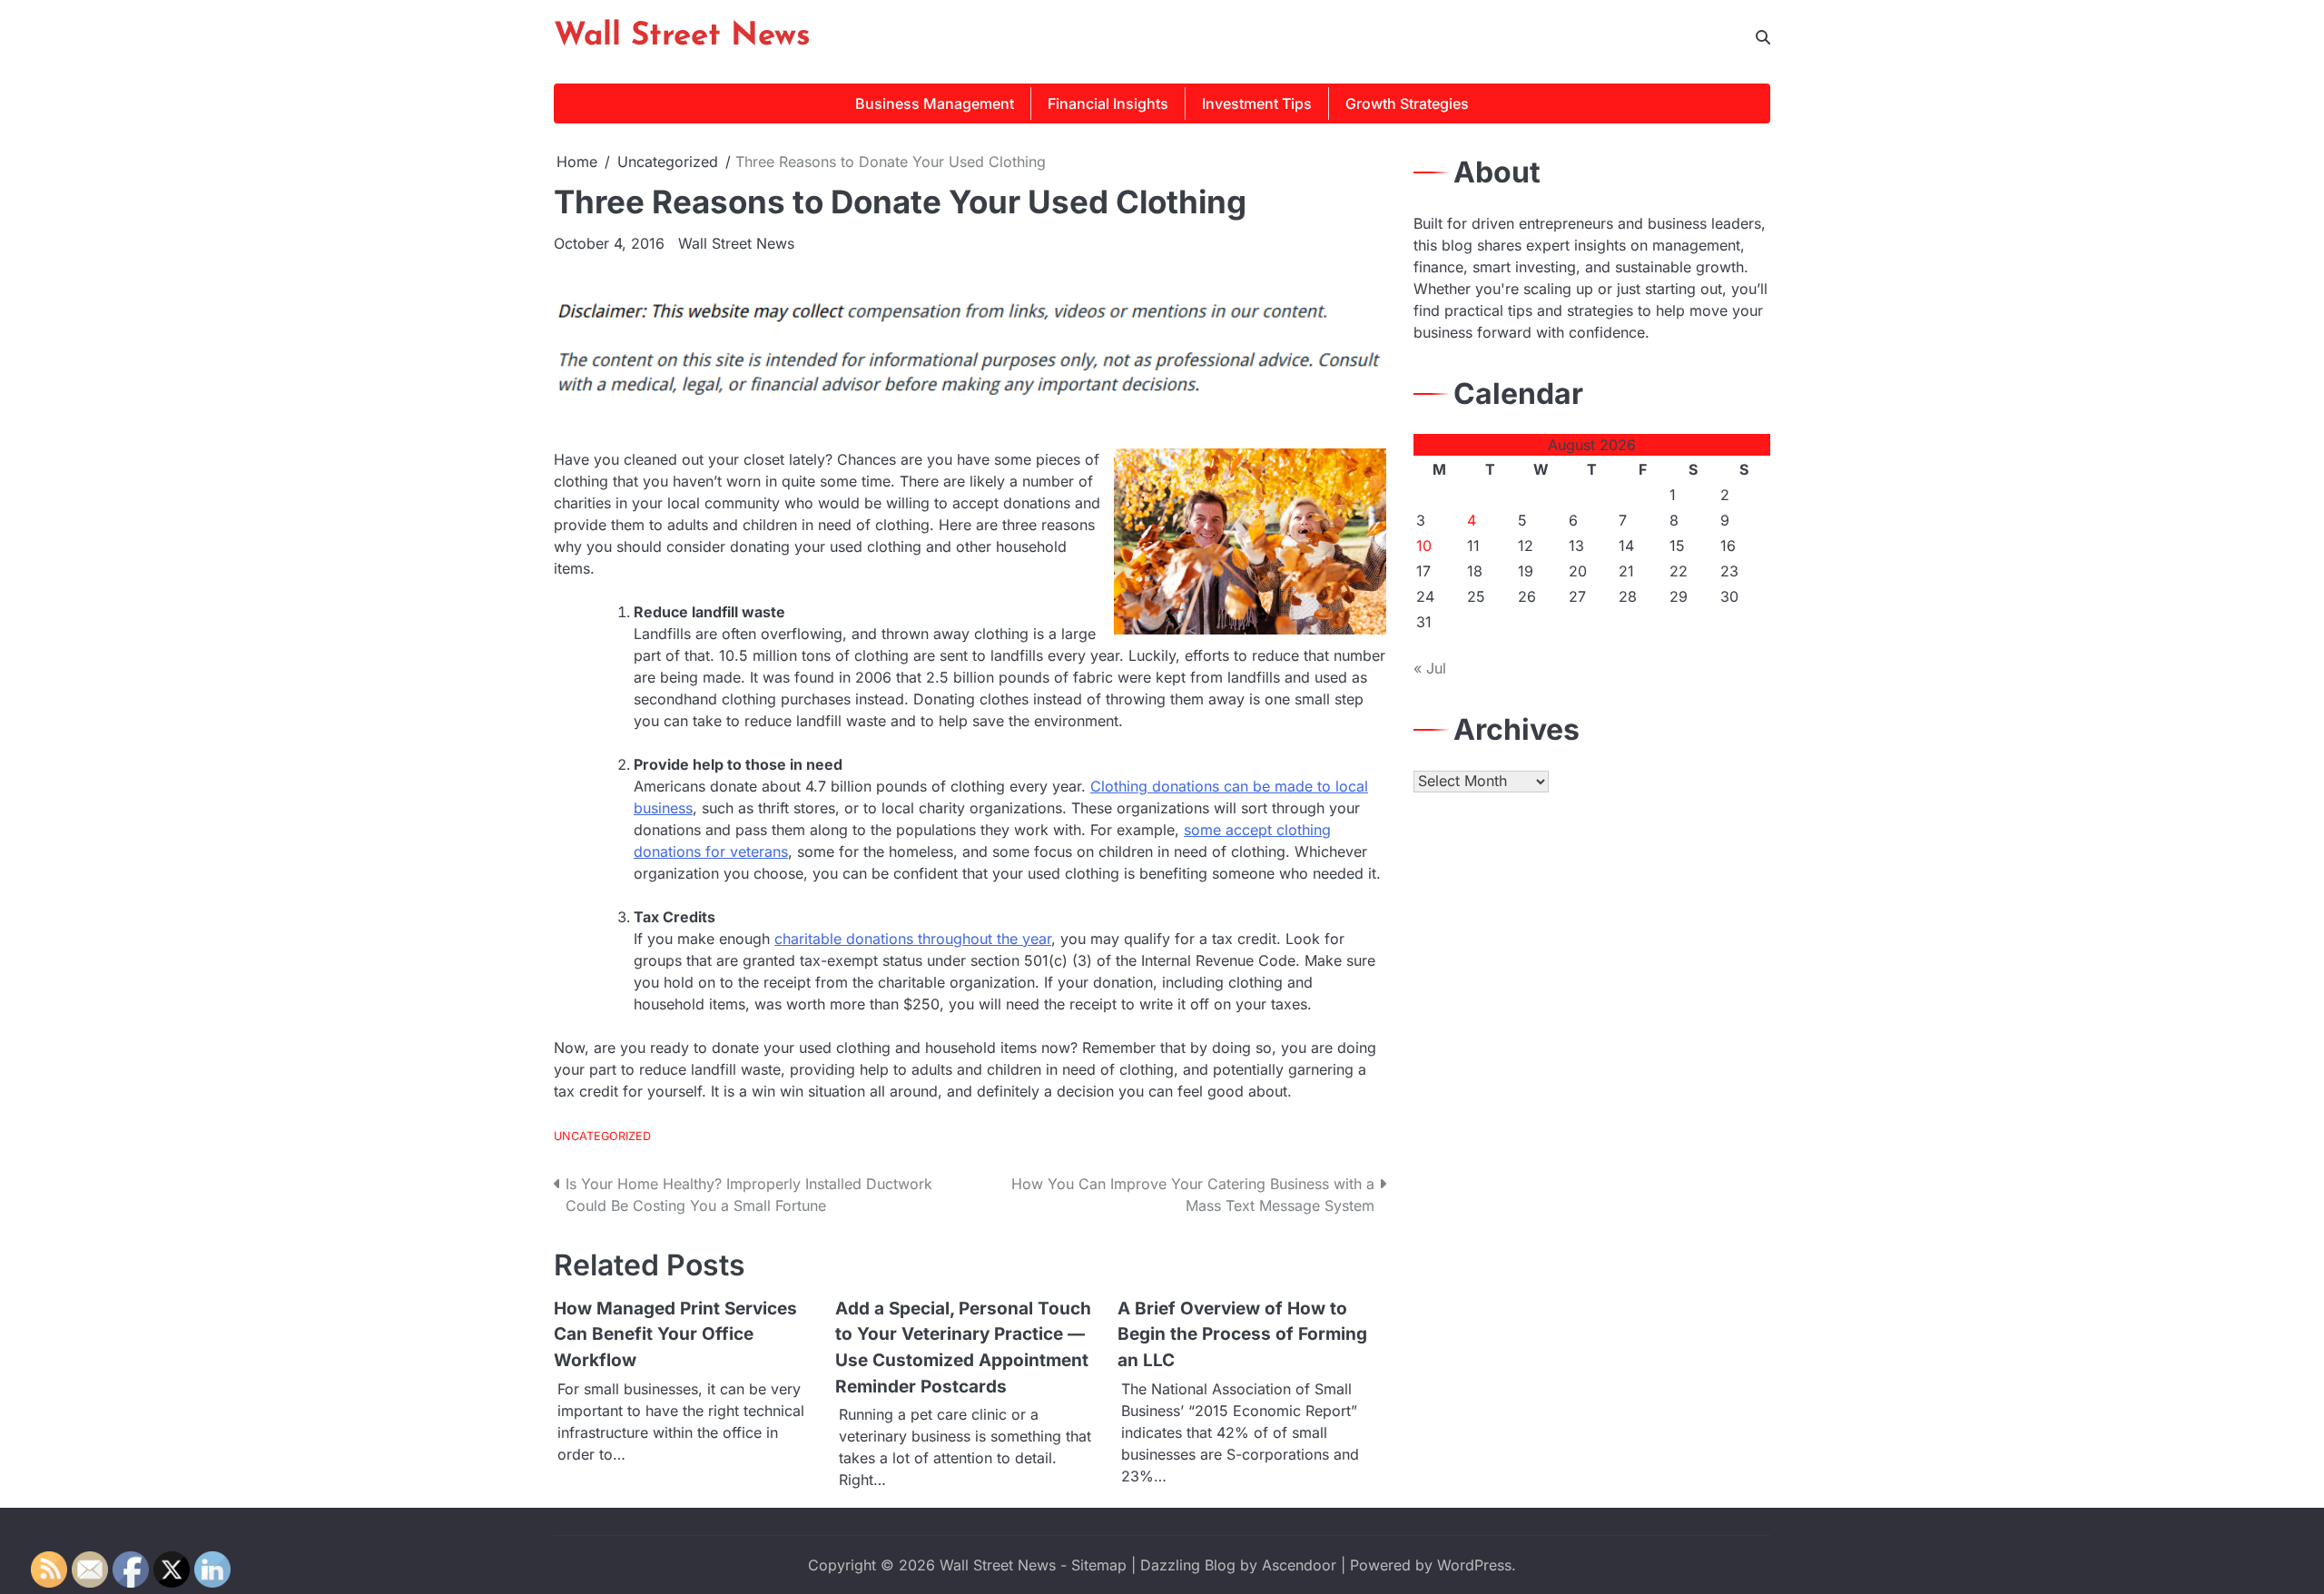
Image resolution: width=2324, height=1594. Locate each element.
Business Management (935, 103)
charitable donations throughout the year (913, 939)
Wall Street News (682, 37)
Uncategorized (602, 1136)
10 (1424, 546)
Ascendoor (1299, 1565)
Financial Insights (1108, 103)
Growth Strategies (1407, 103)
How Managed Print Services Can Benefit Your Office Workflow (675, 1334)
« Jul (1430, 668)
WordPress (1474, 1565)
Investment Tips (1257, 103)
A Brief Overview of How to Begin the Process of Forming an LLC (1242, 1334)
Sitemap (1099, 1565)
